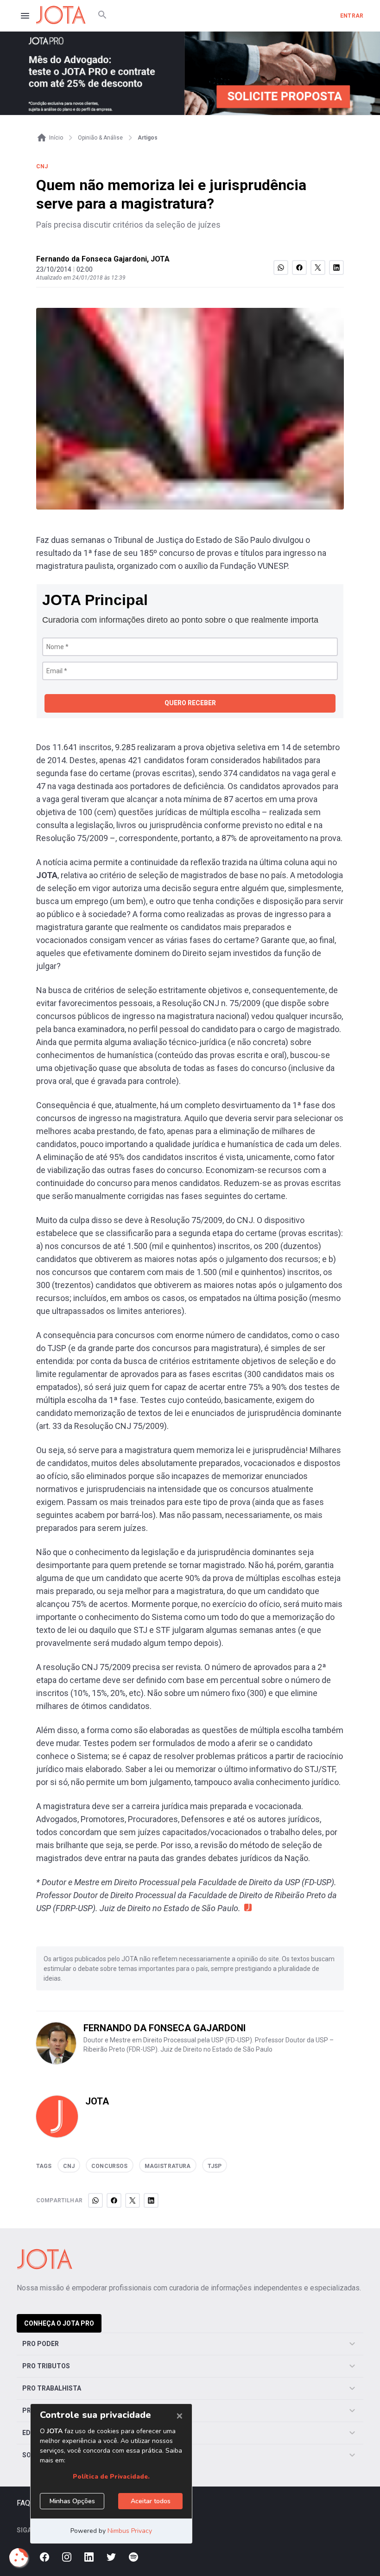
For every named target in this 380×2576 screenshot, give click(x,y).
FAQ (23, 2503)
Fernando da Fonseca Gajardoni (92, 259)
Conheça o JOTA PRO (59, 2323)
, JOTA (158, 259)
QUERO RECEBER (190, 703)
